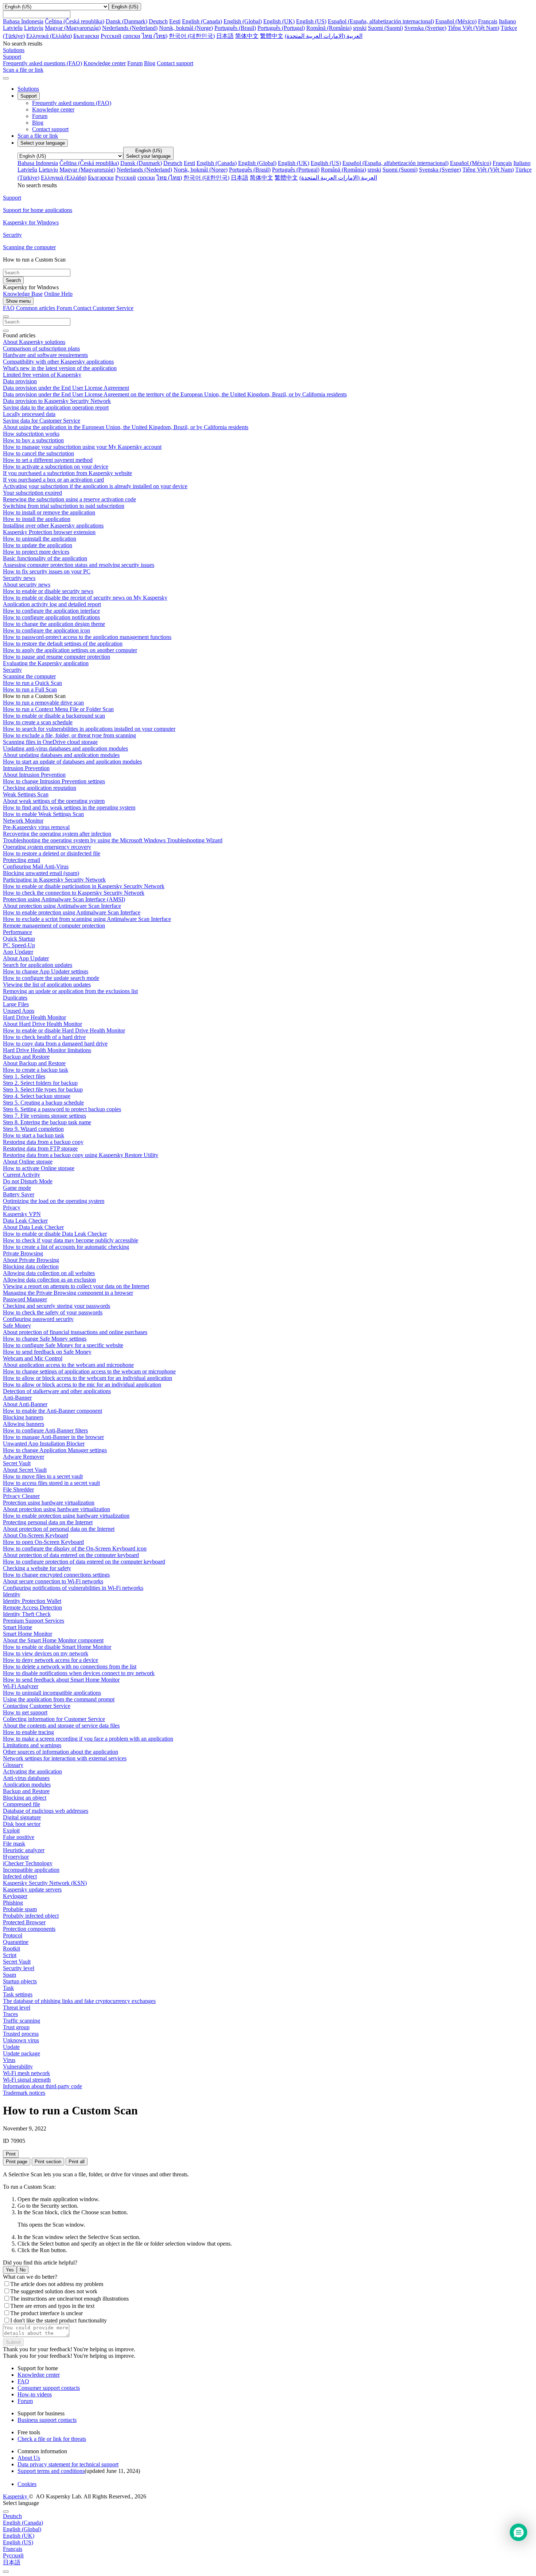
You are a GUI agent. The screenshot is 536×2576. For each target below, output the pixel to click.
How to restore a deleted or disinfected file (52, 853)
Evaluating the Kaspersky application (46, 663)
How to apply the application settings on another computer (70, 650)
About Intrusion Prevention (34, 775)
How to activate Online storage (39, 1168)
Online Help (58, 294)
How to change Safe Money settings (45, 1339)
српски (132, 36)
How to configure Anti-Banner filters (45, 1430)
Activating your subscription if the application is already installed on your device (95, 486)
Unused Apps (19, 1011)
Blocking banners (23, 1417)
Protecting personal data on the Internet (48, 1522)
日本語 (225, 36)
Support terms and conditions (51, 2471)
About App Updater (26, 958)
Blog (150, 63)
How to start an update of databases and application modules (72, 762)
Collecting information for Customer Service (54, 1719)
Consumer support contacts (49, 2388)
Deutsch (158, 21)
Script (10, 1955)
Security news (19, 578)
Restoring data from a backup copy (43, 1142)
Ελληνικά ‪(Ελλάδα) (49, 36)
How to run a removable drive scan (43, 703)
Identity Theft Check (27, 1614)
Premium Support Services (34, 1621)
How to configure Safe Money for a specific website (63, 1345)
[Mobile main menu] (6, 78)
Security (12, 670)
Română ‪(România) (329, 28)
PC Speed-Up (19, 945)
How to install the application (37, 519)
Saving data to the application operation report (56, 407)
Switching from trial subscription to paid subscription (64, 506)
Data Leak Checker (25, 1221)
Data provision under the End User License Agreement (66, 388)
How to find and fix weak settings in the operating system (69, 807)
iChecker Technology (28, 1863)
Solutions (28, 89)
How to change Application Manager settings (55, 1450)
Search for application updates (38, 965)
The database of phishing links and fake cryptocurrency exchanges (79, 2001)
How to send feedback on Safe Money (47, 1352)
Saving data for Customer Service (42, 421)
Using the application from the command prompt (59, 1699)
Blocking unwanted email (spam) (41, 873)
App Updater (18, 952)
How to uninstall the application (40, 539)
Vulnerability (18, 2067)
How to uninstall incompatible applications (52, 1693)
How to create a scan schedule (38, 722)
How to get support (25, 1712)
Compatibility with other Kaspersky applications (58, 362)
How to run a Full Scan (30, 689)
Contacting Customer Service (37, 1706)
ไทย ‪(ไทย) (155, 36)
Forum (135, 63)
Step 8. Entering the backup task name (47, 1122)
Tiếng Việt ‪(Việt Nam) (473, 28)
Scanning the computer (29, 676)
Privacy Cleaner (21, 1496)
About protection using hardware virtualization (57, 1509)
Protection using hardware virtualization (49, 1503)
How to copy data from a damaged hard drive (55, 1044)
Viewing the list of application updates (47, 985)
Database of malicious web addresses (46, 1811)
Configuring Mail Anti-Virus (36, 866)
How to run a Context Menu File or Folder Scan (58, 709)
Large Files (16, 1004)
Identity (12, 1594)
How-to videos (35, 2394)
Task (8, 1988)
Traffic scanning (22, 2021)
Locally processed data (29, 414)
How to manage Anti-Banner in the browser (53, 1437)
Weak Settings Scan (26, 794)
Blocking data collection (31, 1267)
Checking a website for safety (37, 1568)
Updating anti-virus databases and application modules (65, 748)
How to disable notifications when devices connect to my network (79, 1673)
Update (11, 2047)
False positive (19, 1837)
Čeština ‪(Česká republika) (75, 21)
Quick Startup (19, 939)
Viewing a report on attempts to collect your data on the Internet (76, 1286)
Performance (18, 932)
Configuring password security (38, 1319)
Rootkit (11, 1948)
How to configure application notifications (51, 617)
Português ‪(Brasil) (235, 28)
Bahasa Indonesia (23, 21)
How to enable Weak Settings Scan (43, 814)
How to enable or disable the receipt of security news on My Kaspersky (85, 598)
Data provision (20, 381)
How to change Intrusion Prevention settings (54, 781)
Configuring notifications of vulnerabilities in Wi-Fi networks (73, 1588)
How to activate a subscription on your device (56, 466)
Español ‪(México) (456, 21)
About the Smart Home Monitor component (53, 1640)
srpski (360, 28)
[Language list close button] (6, 2512)
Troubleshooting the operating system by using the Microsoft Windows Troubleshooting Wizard (113, 840)
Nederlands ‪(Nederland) (130, 28)
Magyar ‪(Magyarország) (73, 28)
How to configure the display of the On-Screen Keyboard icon (75, 1548)
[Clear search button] (6, 331)
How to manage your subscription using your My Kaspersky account (82, 447)
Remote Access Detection (32, 1607)
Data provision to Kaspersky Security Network (57, 401)
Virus (9, 2060)
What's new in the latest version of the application (60, 368)
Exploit (11, 1830)
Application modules (27, 1785)
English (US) (311, 21)
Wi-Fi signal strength (27, 2080)
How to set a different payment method (48, 460)
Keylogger (15, 1896)
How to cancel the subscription (38, 453)
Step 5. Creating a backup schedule (43, 1103)
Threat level (17, 2008)
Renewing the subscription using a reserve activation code (69, 499)
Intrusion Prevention (26, 768)
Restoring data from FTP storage (40, 1148)
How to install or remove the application (49, 512)
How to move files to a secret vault (43, 1476)
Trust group (16, 2027)
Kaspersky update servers (32, 1889)
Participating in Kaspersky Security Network (54, 880)
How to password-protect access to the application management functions (87, 637)
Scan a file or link (38, 136)
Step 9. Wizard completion (33, 1129)
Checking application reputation (40, 788)
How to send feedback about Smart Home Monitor (61, 1680)
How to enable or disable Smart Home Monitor (57, 1647)
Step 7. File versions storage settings (44, 1116)
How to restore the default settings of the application (63, 644)
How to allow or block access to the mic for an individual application (82, 1385)
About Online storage (28, 1162)
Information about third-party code (42, 2086)
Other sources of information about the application (61, 1752)
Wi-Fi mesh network (26, 2073)
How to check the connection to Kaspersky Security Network (74, 893)
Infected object (20, 1876)
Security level (19, 1968)
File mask (14, 1844)
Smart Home (18, 1627)
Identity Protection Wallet (32, 1601)
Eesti (175, 21)
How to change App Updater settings (46, 971)
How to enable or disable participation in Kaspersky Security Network (84, 886)
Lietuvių (34, 28)
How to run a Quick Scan (32, 683)
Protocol (13, 1935)
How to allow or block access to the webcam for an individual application (88, 1378)
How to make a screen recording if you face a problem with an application (88, 1739)
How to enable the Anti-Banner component (53, 1411)
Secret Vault (17, 1463)
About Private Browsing (31, 1260)
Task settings (18, 1994)
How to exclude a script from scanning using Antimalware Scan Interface (87, 919)
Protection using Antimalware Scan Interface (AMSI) (64, 899)
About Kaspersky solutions (34, 342)
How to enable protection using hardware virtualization (66, 1516)
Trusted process (21, 2034)
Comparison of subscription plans (41, 348)
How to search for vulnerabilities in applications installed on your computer (89, 729)
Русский (111, 36)
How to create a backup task (36, 1070)
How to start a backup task (34, 1135)
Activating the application (32, 1771)
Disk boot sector (22, 1824)
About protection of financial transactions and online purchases (75, 1332)
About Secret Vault (25, 1470)
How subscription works (31, 434)
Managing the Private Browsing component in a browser (68, 1293)
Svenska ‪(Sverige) (425, 28)
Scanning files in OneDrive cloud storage (50, 742)
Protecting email (22, 860)
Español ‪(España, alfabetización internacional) (381, 21)
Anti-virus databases (26, 1778)
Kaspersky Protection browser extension (49, 532)
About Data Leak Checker (33, 1227)
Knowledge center (105, 63)
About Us (29, 2458)
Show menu (18, 301)
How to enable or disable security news (48, 591)
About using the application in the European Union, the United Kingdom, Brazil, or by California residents (126, 427)
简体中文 (247, 36)
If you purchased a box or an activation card (53, 480)
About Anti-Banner (25, 1404)
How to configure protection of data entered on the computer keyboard (84, 1562)
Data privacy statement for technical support (68, 2464)
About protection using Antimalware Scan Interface (62, 906)
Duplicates (15, 998)
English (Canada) (202, 21)
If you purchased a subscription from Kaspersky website (67, 473)
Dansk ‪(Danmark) (127, 21)
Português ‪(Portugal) (281, 28)
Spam (9, 1975)
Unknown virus (21, 2040)
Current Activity (22, 1175)
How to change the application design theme (54, 624)
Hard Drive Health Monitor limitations (47, 1050)
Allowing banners (24, 1424)
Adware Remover (24, 1457)
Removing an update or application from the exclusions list (70, 991)
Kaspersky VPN (22, 1214)
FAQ (23, 2381)
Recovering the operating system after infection (57, 834)
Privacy (12, 1207)
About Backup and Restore (34, 1063)
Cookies (27, 2484)
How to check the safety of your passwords (53, 1312)
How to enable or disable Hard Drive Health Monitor (64, 1030)
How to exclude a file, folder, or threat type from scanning (69, 735)
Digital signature (22, 1817)
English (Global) (243, 21)
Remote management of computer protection (54, 926)
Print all (77, 2162)
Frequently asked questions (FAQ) (42, 63)
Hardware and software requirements (45, 355)
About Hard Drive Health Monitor (42, 1024)
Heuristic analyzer (24, 1850)
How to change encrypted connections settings (56, 1575)
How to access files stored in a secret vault (51, 1483)
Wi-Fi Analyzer (21, 1686)
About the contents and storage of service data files (61, 1726)
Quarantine (16, 1942)
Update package (22, 2053)
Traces (10, 2014)
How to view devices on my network (46, 1653)
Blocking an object (25, 1798)
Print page (17, 2162)
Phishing (13, 1903)
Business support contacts (47, 2420)
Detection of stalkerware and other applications (57, 1391)
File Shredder (18, 1489)
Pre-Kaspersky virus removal (36, 827)
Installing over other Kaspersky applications (53, 526)
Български (86, 36)
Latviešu (13, 28)
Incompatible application (31, 1870)
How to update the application (38, 545)
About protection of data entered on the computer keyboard (71, 1555)
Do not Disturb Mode (28, 1181)
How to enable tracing (28, 1732)
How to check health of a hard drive (44, 1037)
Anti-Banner (17, 1398)
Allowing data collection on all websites (49, 1273)
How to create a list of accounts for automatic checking (66, 1247)
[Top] (6, 2572)
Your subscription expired (32, 493)
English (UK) (279, 21)
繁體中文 (272, 36)
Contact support (175, 63)
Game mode (17, 1188)
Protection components (29, 1929)
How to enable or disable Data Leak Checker (55, 1234)
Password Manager (25, 1299)
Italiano (507, 21)
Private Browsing (23, 1253)
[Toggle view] (6, 317)
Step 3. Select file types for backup (43, 1089)
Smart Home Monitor (28, 1634)
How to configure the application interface (51, 611)
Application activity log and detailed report (52, 604)
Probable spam (20, 1909)
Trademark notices (24, 2093)
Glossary (13, 1765)
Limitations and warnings (32, 1745)
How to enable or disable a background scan (54, 716)
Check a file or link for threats (52, 2439)
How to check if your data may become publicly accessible (71, 1240)
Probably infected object (31, 1916)
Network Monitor (23, 821)
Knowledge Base (23, 294)
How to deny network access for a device (51, 1660)
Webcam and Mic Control (33, 1358)
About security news (27, 585)
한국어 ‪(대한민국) (192, 36)
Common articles (36, 308)
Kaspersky (16, 2496)
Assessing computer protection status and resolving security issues (79, 565)
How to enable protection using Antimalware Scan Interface (72, 912)
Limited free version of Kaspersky (42, 375)
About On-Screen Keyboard (36, 1535)
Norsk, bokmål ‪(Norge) (186, 28)
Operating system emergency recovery (47, 847)
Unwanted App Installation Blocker (44, 1444)
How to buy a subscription (33, 440)
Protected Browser (24, 1922)
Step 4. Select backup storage (37, 1096)
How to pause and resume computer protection (57, 657)
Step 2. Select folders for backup (40, 1083)
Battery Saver (19, 1194)
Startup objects (20, 1981)
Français (488, 21)
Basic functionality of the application (45, 558)
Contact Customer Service (103, 308)
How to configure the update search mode (51, 978)
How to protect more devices (36, 552)
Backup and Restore (26, 1057)
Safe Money (17, 1326)
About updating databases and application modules (61, 755)
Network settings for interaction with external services (65, 1758)
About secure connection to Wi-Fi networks (53, 1581)
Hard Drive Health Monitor (34, 1017)
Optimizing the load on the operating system (54, 1201)
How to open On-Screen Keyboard (43, 1542)
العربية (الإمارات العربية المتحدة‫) (324, 36)
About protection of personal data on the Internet (59, 1529)
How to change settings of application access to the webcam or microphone (89, 1371)
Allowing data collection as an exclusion (49, 1280)
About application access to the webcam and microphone (68, 1365)
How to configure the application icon (46, 630)
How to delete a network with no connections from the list (70, 1667)
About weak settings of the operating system (54, 801)
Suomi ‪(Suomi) (385, 28)
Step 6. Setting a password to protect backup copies (62, 1109)
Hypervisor (16, 1857)
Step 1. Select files (24, 1076)
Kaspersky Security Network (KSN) (45, 1883)
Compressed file (22, 1804)
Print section (48, 2162)
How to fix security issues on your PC (47, 571)
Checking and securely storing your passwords (57, 1306)
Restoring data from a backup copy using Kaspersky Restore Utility (81, 1155)
